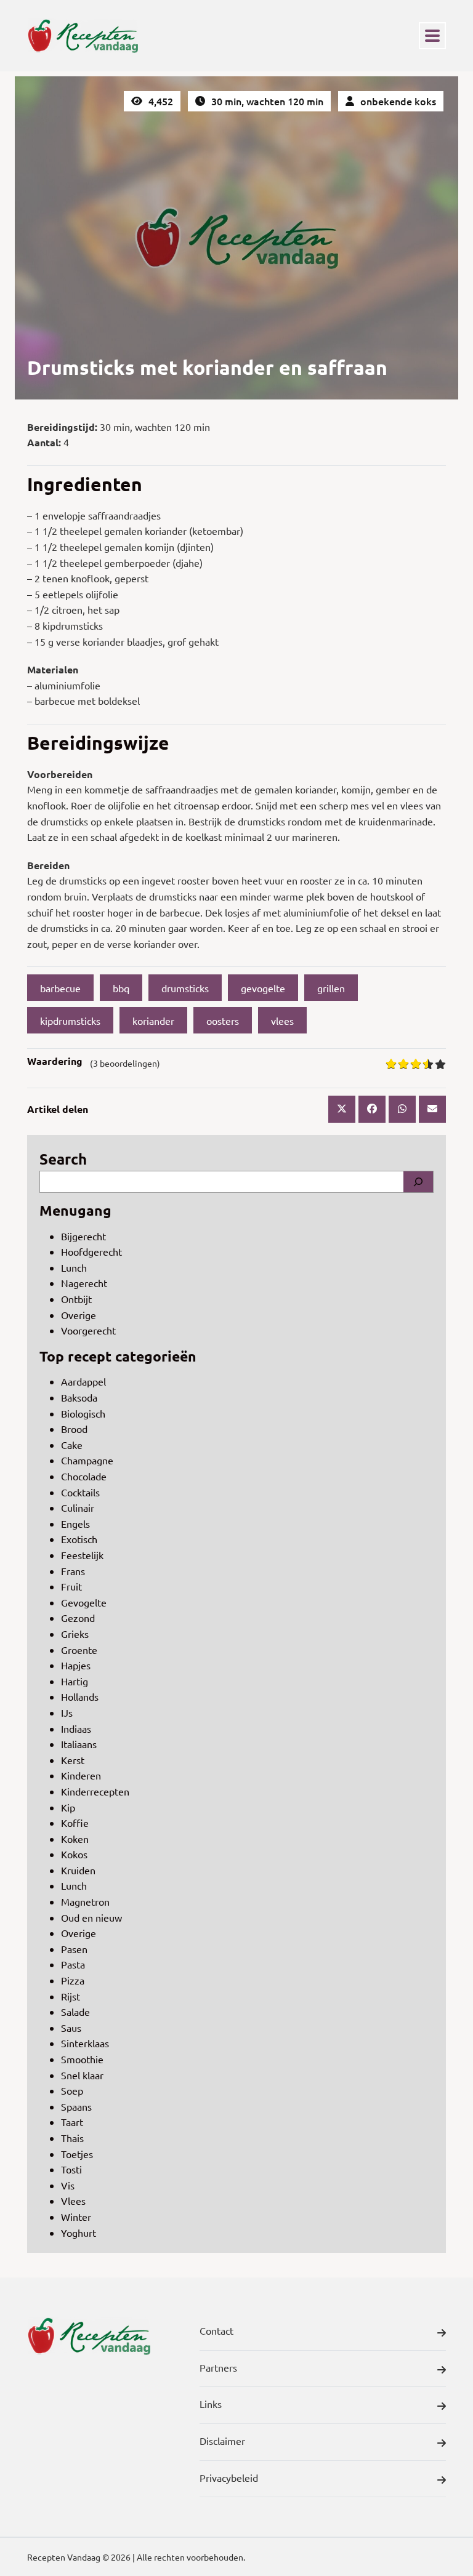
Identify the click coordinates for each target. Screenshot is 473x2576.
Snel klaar (82, 2075)
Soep (72, 2090)
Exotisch (79, 1539)
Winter (76, 2217)
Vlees (73, 2201)
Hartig (75, 1681)
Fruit (71, 1586)
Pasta (73, 1964)
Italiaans (79, 1744)
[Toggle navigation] (432, 36)
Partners (218, 2367)
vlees (282, 1021)
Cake (72, 1445)
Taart (72, 2122)
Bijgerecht (83, 1236)
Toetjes (77, 2154)
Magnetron (85, 1901)
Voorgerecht (88, 1330)
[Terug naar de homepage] (83, 36)
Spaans (76, 2106)
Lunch (74, 1267)
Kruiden (78, 1870)
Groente (79, 1650)
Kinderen (81, 1775)
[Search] (418, 1182)
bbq (121, 988)
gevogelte (263, 988)
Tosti (71, 2169)
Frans (73, 1571)
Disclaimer (222, 2441)
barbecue (60, 988)
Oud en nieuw (91, 1917)
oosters (223, 1021)
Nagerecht (84, 1283)
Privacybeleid (229, 2478)
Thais (72, 2138)
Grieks (75, 1634)
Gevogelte (84, 1602)
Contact (216, 2330)
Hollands (80, 1696)
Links (211, 2404)
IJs (67, 1712)
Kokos (74, 1854)
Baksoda (79, 1397)
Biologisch (83, 1413)
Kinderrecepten (95, 1791)
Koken (75, 1839)
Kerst (73, 1760)
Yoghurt (79, 2233)
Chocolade (84, 1476)
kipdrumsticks (70, 1021)
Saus (71, 2028)
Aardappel (83, 1381)
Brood (74, 1429)
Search (63, 1159)
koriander (153, 1021)
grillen (331, 988)
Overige (79, 1315)
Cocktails (80, 1492)
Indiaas (76, 1728)
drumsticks (185, 988)
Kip (68, 1807)
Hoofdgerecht (91, 1251)
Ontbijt (76, 1299)
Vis (68, 2185)
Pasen (74, 1949)
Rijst (71, 1996)
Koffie (75, 1823)
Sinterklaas (85, 2043)
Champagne (87, 1460)
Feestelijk (82, 1555)
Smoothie (82, 2059)
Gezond (78, 1618)
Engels (75, 1523)
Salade (75, 2012)
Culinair (78, 1507)
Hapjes (76, 1665)
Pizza (73, 1980)
